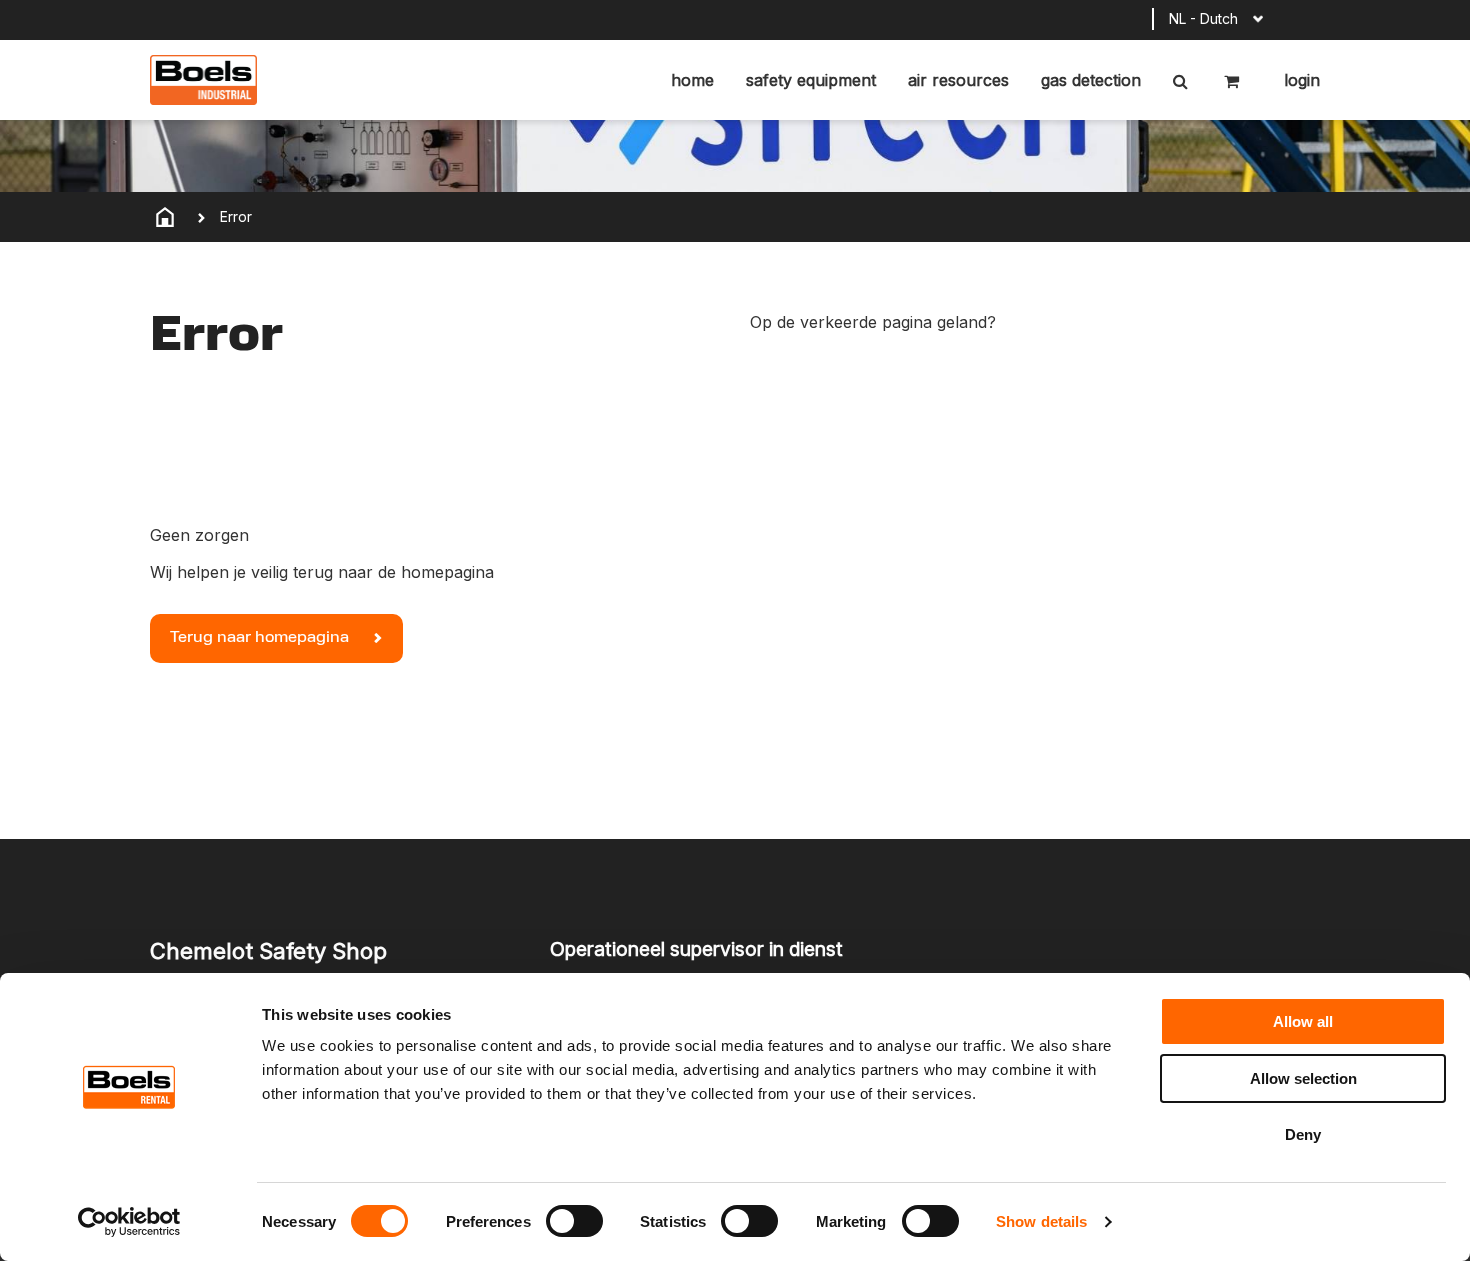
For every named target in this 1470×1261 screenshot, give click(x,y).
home (692, 80)
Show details (1041, 1221)
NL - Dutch (1203, 18)
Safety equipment (811, 80)
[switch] (574, 1221)
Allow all (1303, 1021)
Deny (1303, 1134)
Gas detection (1091, 80)
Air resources (958, 80)
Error (236, 216)
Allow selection (1303, 1078)
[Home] (165, 217)
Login (1299, 80)
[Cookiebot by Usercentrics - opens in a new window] (129, 1222)
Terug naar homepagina (261, 638)
